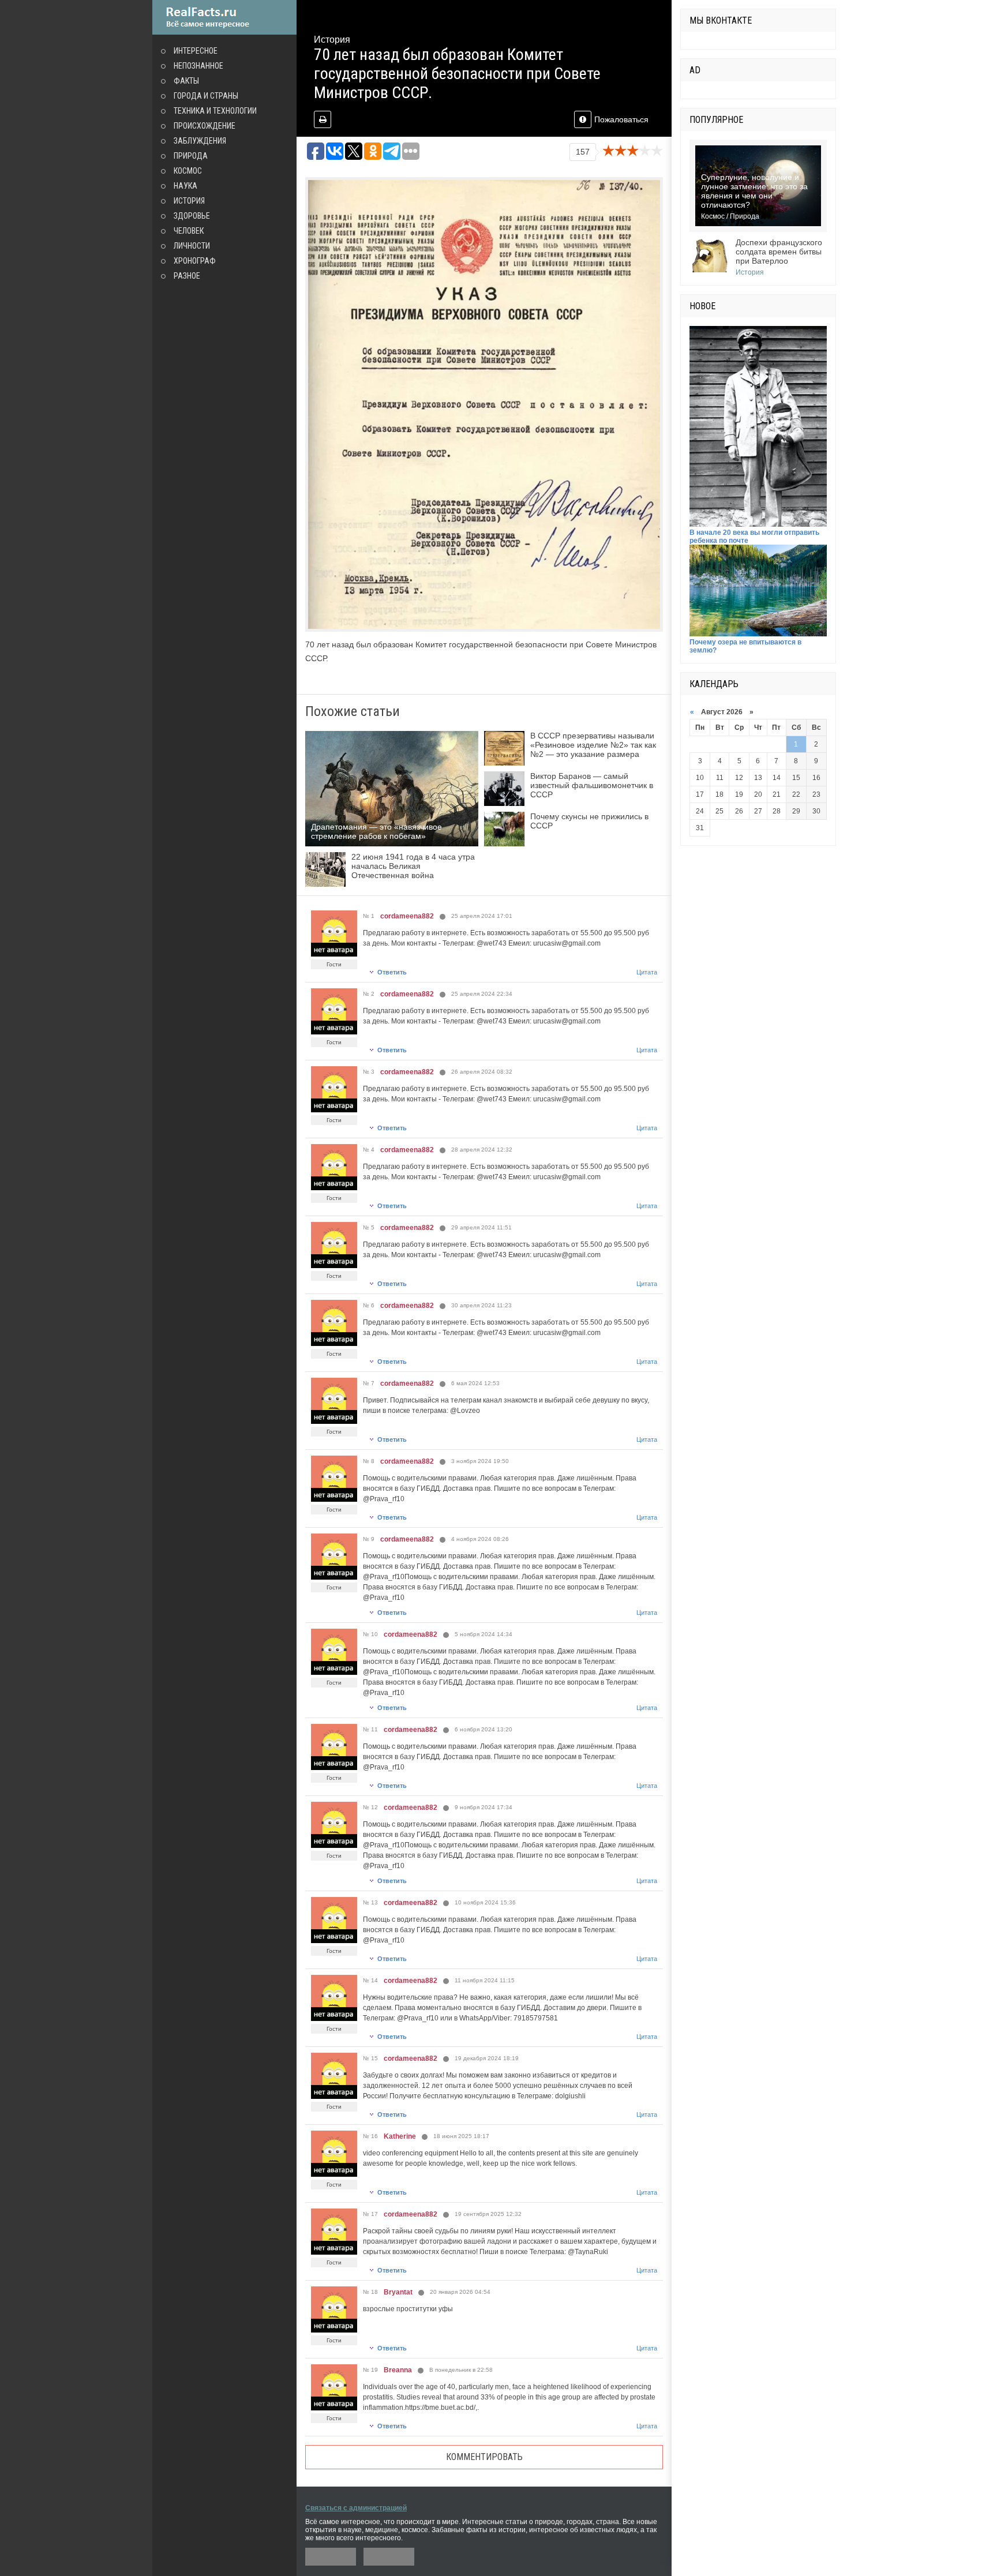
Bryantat (398, 2292)
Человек (189, 231)
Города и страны (206, 96)
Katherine (400, 2136)
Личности (192, 246)
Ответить (392, 972)
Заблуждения (200, 141)
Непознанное (198, 66)
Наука (185, 186)
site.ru (224, 17)
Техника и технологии (215, 111)
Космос (188, 171)
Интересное (196, 51)
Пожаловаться (621, 119)
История (189, 201)
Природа (191, 156)
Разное (187, 276)
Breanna (398, 2370)
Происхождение (205, 126)
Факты (186, 81)
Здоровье (192, 216)
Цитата (647, 972)
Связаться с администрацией (356, 2508)
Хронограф (195, 261)
